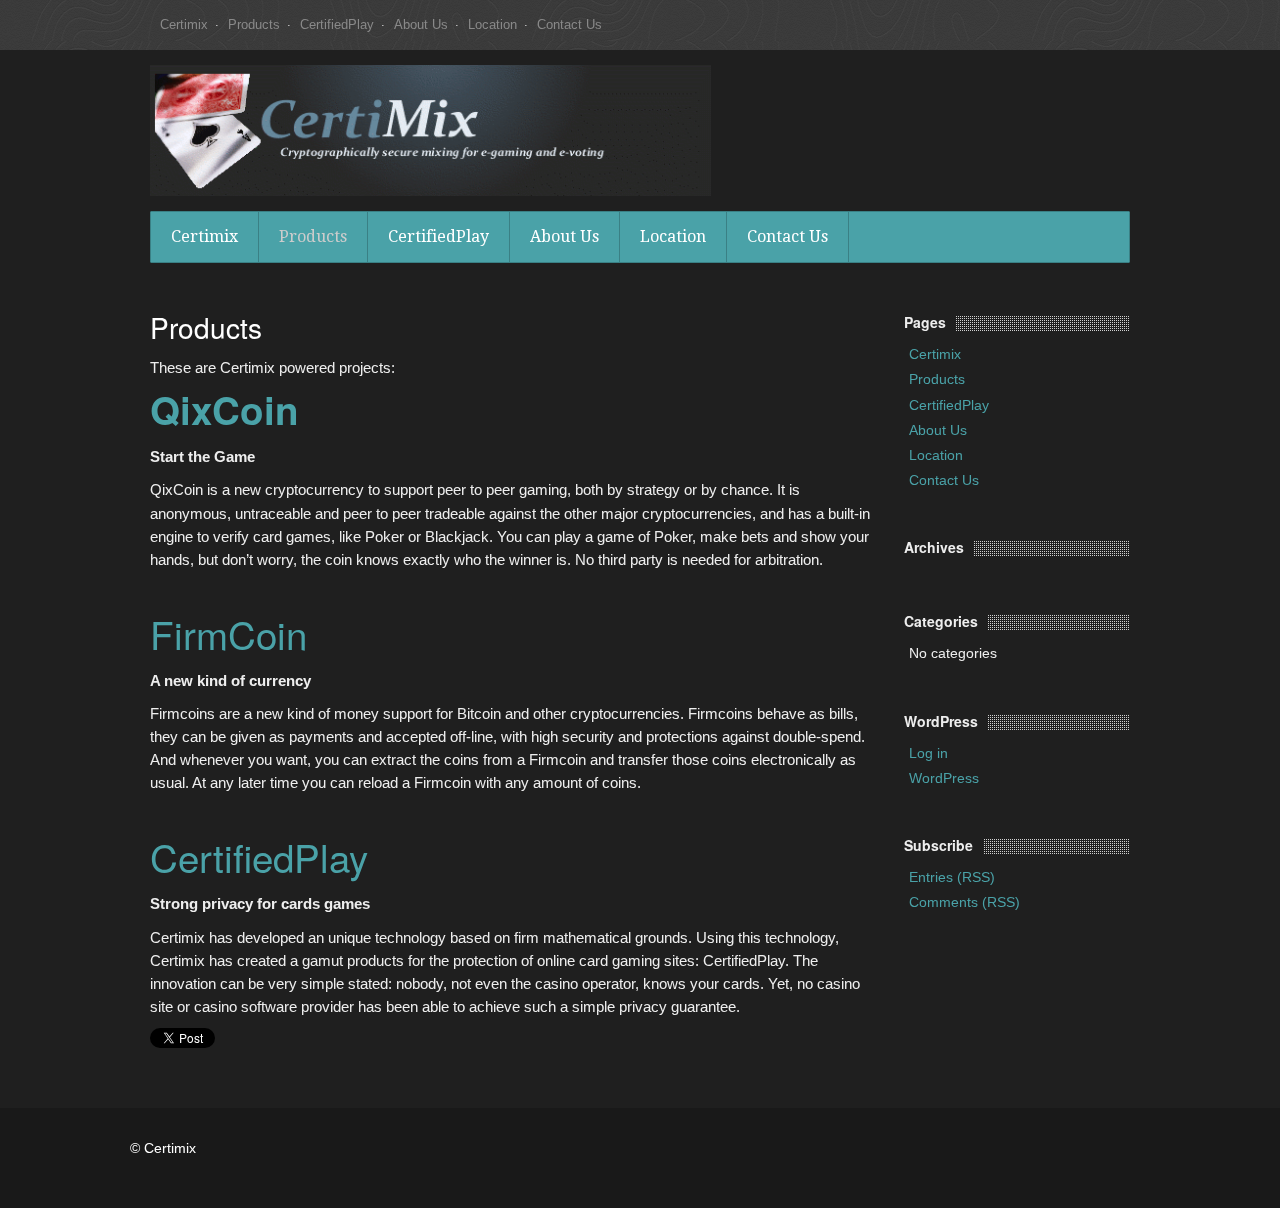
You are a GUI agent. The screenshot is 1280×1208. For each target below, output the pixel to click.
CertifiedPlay (337, 24)
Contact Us (569, 24)
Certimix (184, 24)
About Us (421, 24)
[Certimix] (430, 129)
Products (254, 24)
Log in (928, 753)
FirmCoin (228, 633)
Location (492, 24)
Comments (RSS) (964, 902)
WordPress (944, 778)
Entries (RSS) (952, 877)
